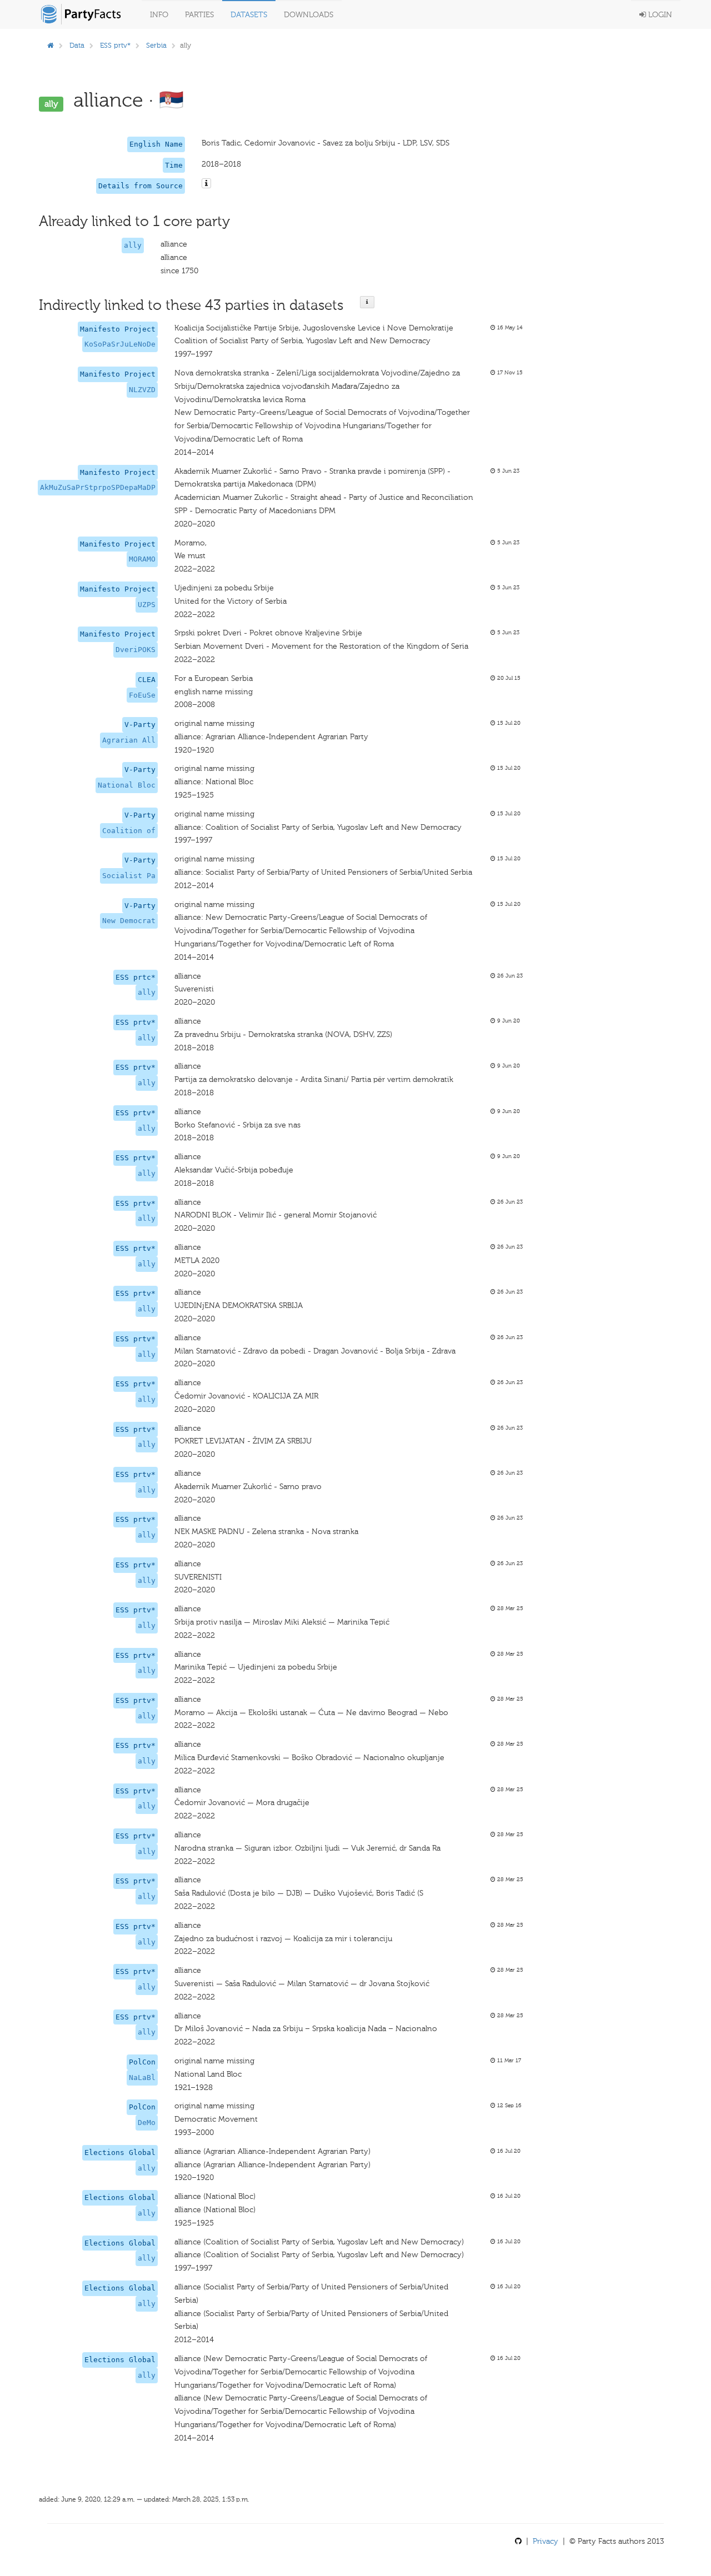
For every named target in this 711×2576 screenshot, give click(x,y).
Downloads (309, 15)
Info (159, 15)
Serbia (156, 45)
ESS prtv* (115, 45)
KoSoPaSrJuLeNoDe (120, 344)
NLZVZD (142, 390)
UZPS (147, 605)
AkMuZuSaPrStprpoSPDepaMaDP (98, 487)
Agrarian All (129, 740)
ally (133, 245)
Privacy (545, 2541)
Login (659, 15)
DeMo (147, 2123)
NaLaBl (142, 2078)
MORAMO (142, 559)
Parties (199, 15)
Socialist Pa (129, 876)
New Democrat (129, 921)
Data (77, 45)
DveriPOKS (136, 650)
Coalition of (129, 831)
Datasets (249, 15)
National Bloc (127, 785)
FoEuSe (142, 695)
